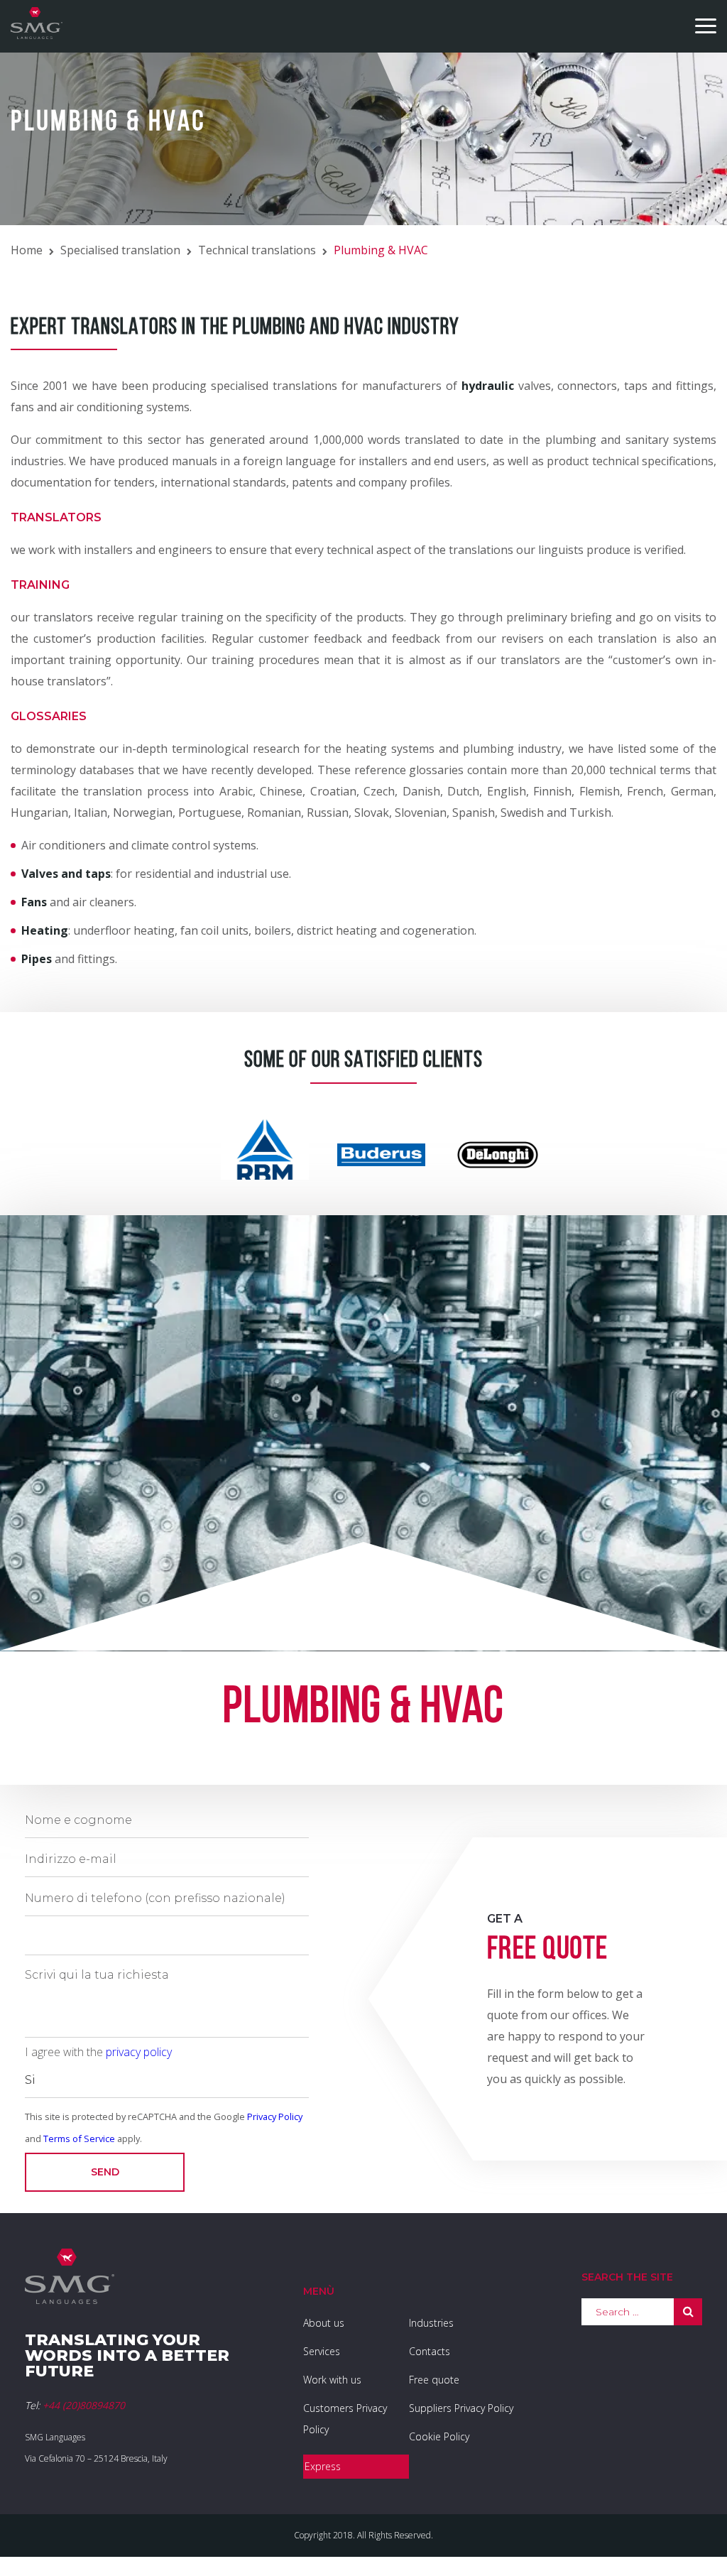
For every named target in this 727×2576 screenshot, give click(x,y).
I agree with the (98, 2052)
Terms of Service (79, 2138)
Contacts (430, 2351)
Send (105, 2172)
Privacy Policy (275, 2116)
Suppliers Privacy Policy (461, 2408)
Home (27, 250)
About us (324, 2323)
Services (322, 2351)
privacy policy (139, 2052)
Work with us (332, 2380)
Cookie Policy (439, 2436)
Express (323, 2466)
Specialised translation (120, 250)
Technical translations (257, 250)
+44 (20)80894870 (84, 2405)
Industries (431, 2323)
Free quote (434, 2380)
